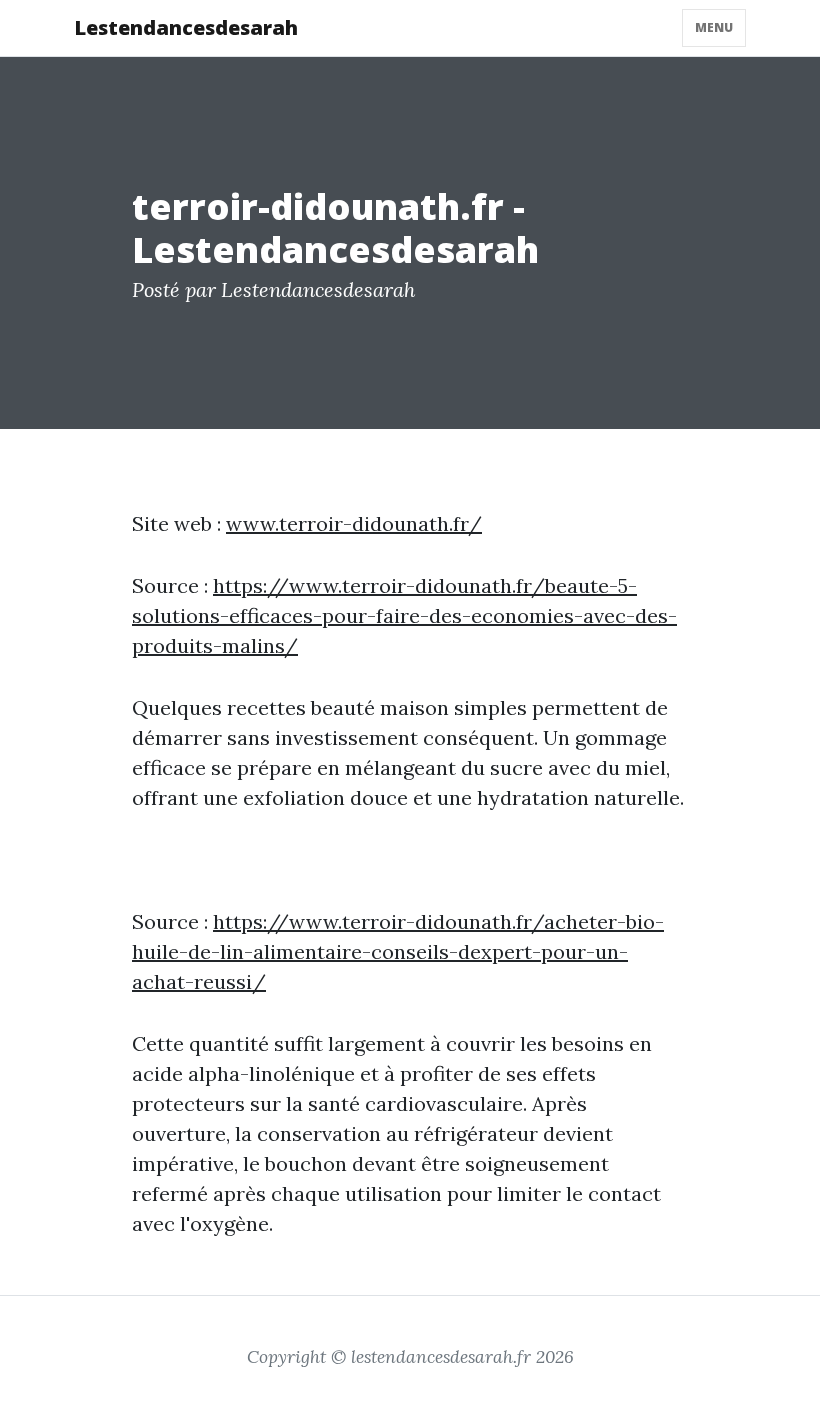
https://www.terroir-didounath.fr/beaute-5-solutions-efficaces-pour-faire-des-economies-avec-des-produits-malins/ (404, 615)
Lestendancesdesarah (186, 27)
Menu (714, 27)
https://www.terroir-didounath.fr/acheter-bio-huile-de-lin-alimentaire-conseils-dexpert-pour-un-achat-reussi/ (398, 951)
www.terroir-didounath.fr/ (354, 523)
